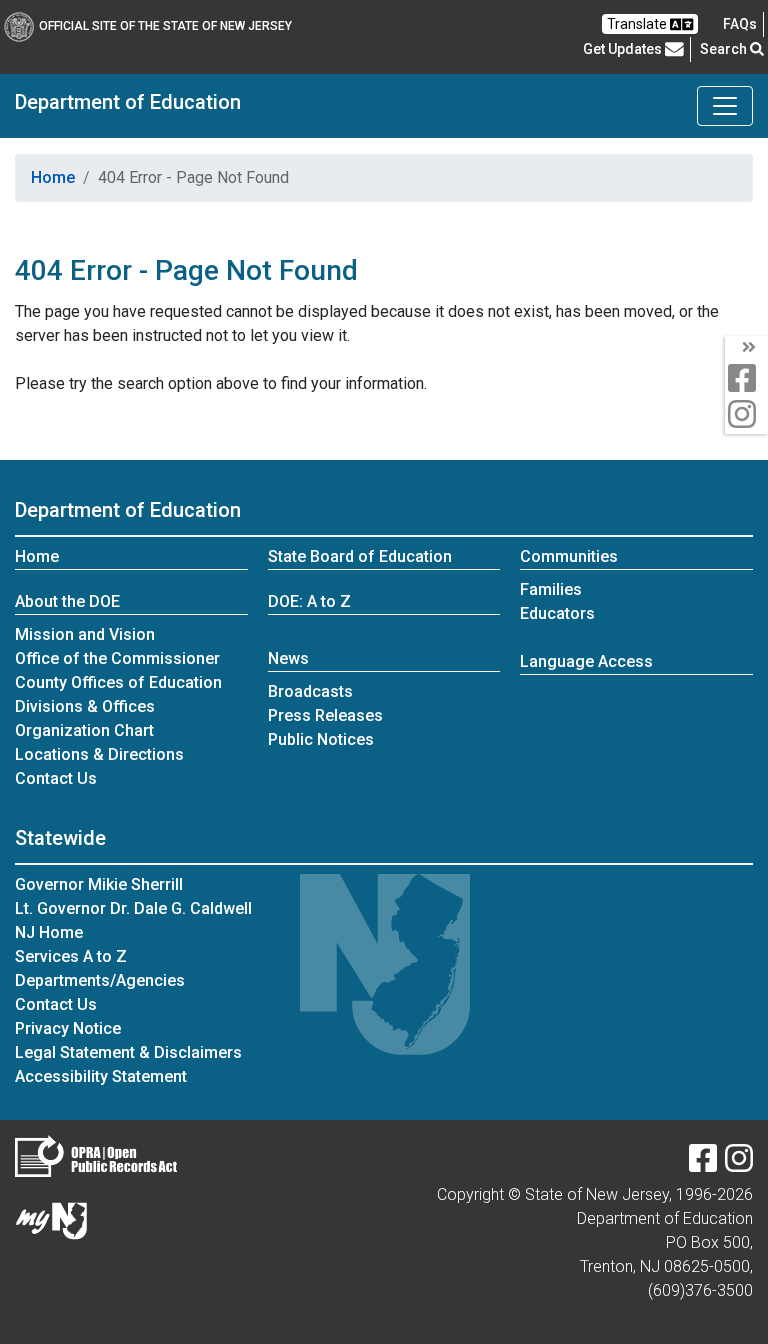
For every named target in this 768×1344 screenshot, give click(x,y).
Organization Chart (84, 730)
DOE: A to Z (309, 601)
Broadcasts (310, 691)
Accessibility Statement (101, 1076)
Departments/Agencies (100, 980)
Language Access (586, 661)
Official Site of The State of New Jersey (165, 26)
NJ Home (49, 932)
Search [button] (725, 49)
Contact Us (56, 778)
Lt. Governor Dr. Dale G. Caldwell (133, 908)
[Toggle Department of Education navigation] (725, 106)
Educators (557, 613)
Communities (569, 556)
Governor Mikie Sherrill (99, 884)
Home (53, 177)
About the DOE (67, 601)
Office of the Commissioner (117, 658)
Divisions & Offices (85, 706)
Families (551, 589)
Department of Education (128, 102)
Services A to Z (71, 956)
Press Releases (325, 715)
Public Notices (321, 739)
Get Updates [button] (624, 49)
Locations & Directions (99, 754)
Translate (638, 24)
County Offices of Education (118, 682)
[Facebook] (703, 1164)
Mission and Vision (85, 634)
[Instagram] (739, 1164)
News (288, 658)
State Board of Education (360, 556)
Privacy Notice (68, 1028)
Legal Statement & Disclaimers (128, 1052)
